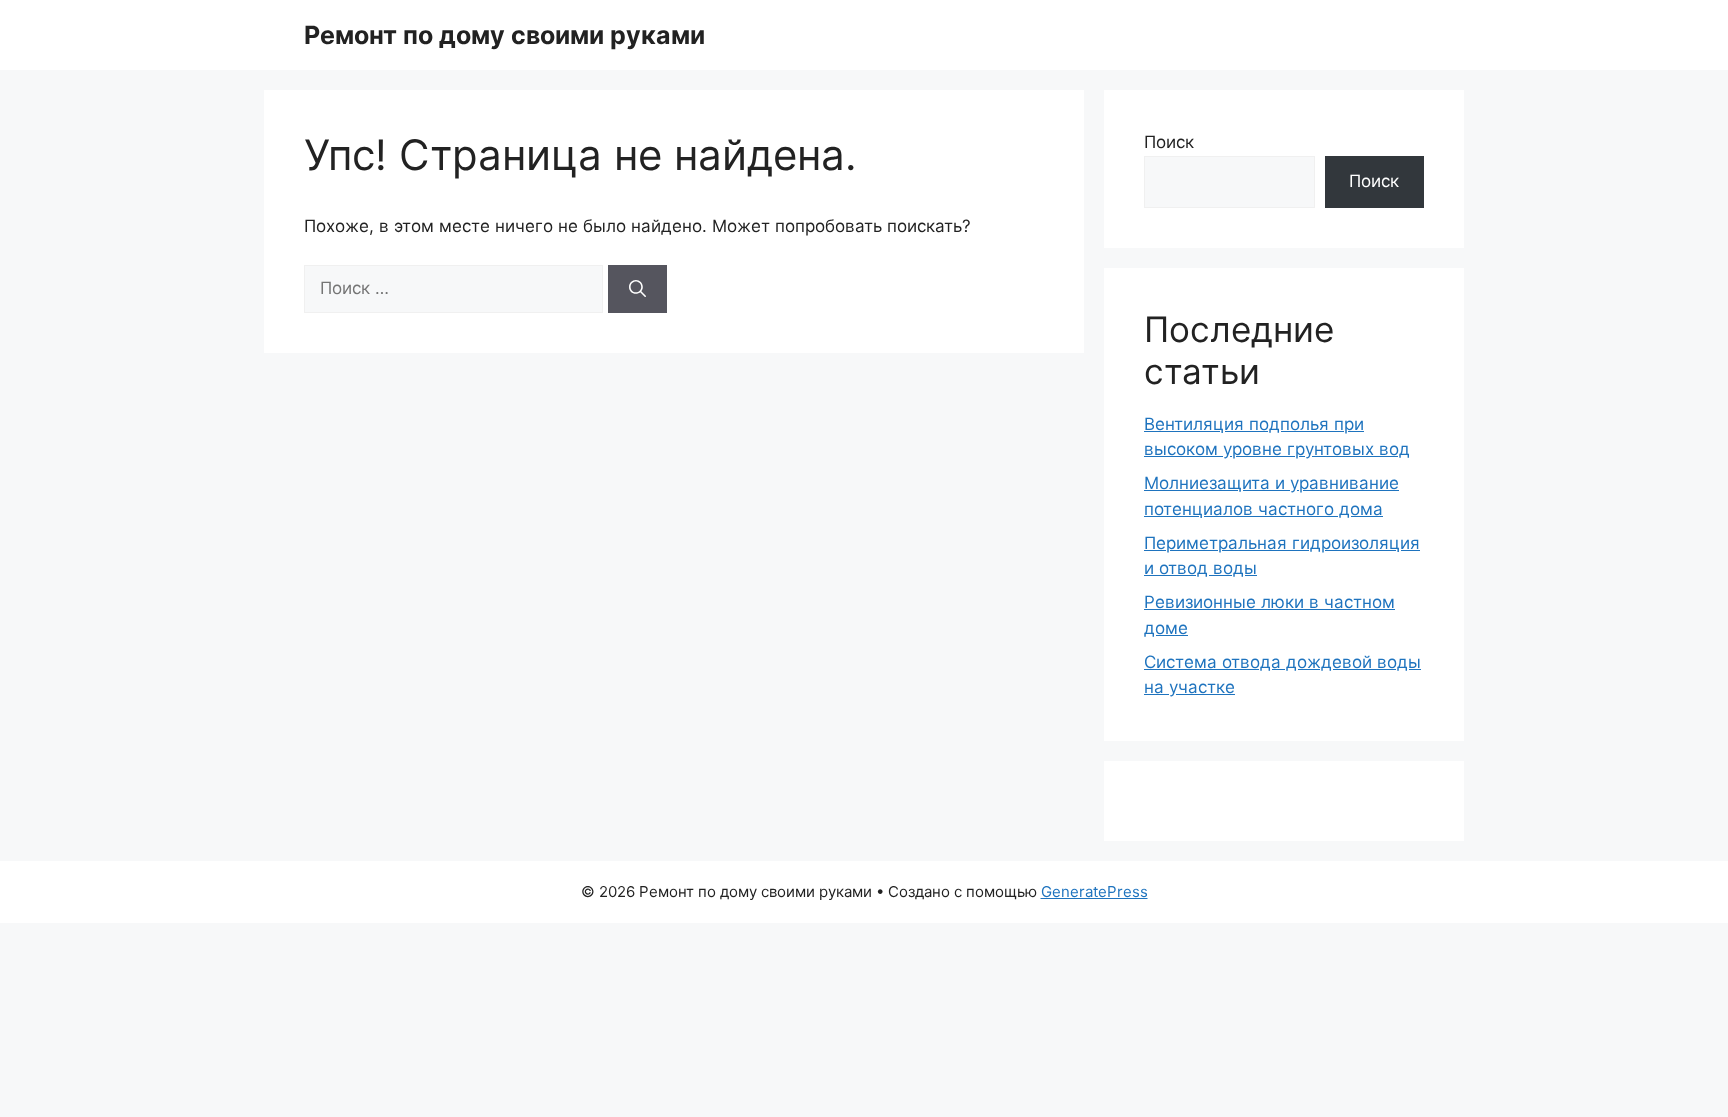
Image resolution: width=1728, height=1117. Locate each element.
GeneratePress (1094, 891)
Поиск (1169, 142)
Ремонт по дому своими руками (504, 35)
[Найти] (637, 289)
